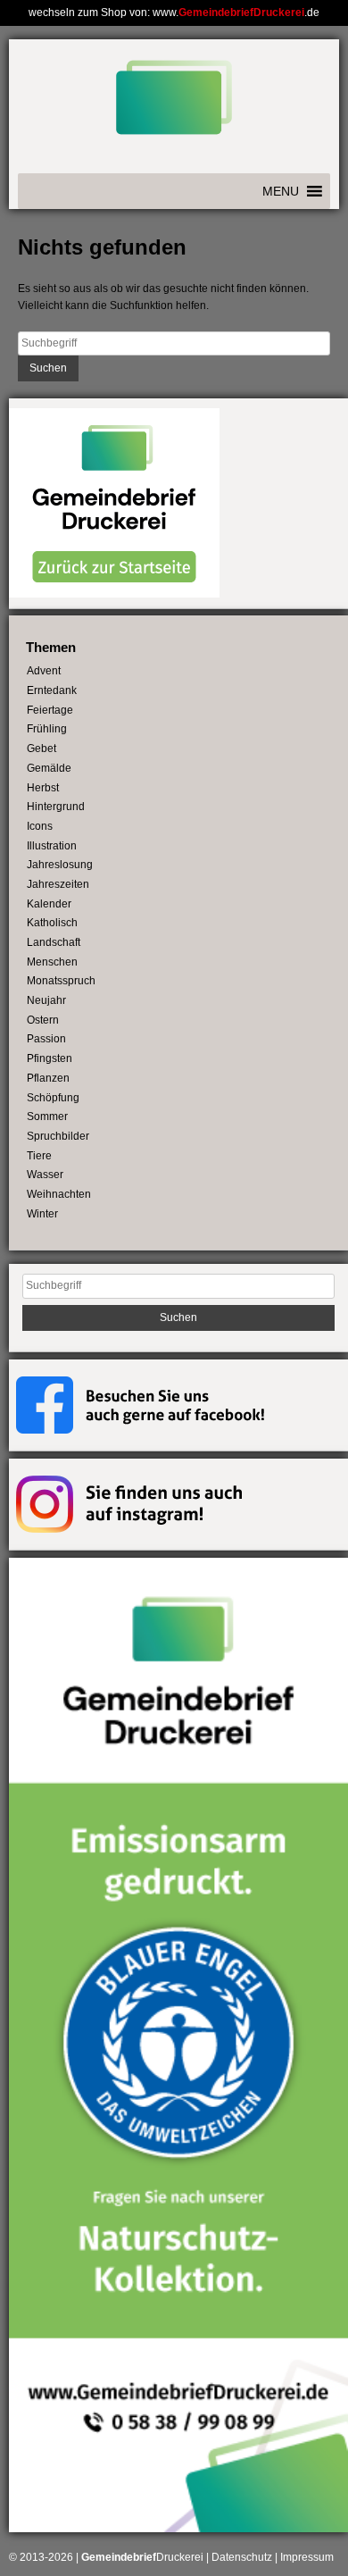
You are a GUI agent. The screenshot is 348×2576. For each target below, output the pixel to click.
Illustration (52, 846)
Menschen (52, 962)
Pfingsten (50, 1058)
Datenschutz (242, 2557)
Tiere (39, 1156)
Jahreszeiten (58, 884)
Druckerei (142, 2557)
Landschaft (54, 942)
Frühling (47, 729)
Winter (42, 1214)
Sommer (47, 1117)
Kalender (49, 904)
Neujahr (46, 1000)
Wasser (45, 1175)
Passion (46, 1039)
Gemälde (49, 768)
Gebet (41, 749)
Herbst (43, 788)
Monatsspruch (61, 981)
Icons (40, 826)
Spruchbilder (58, 1136)
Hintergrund (56, 807)
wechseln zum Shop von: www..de (174, 13)
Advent (44, 671)
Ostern (43, 1020)
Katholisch (52, 923)
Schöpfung (53, 1098)
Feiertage (50, 710)
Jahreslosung (60, 865)
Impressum (307, 2557)
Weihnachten (59, 1194)
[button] (281, 191)
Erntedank (52, 690)
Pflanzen (48, 1078)
